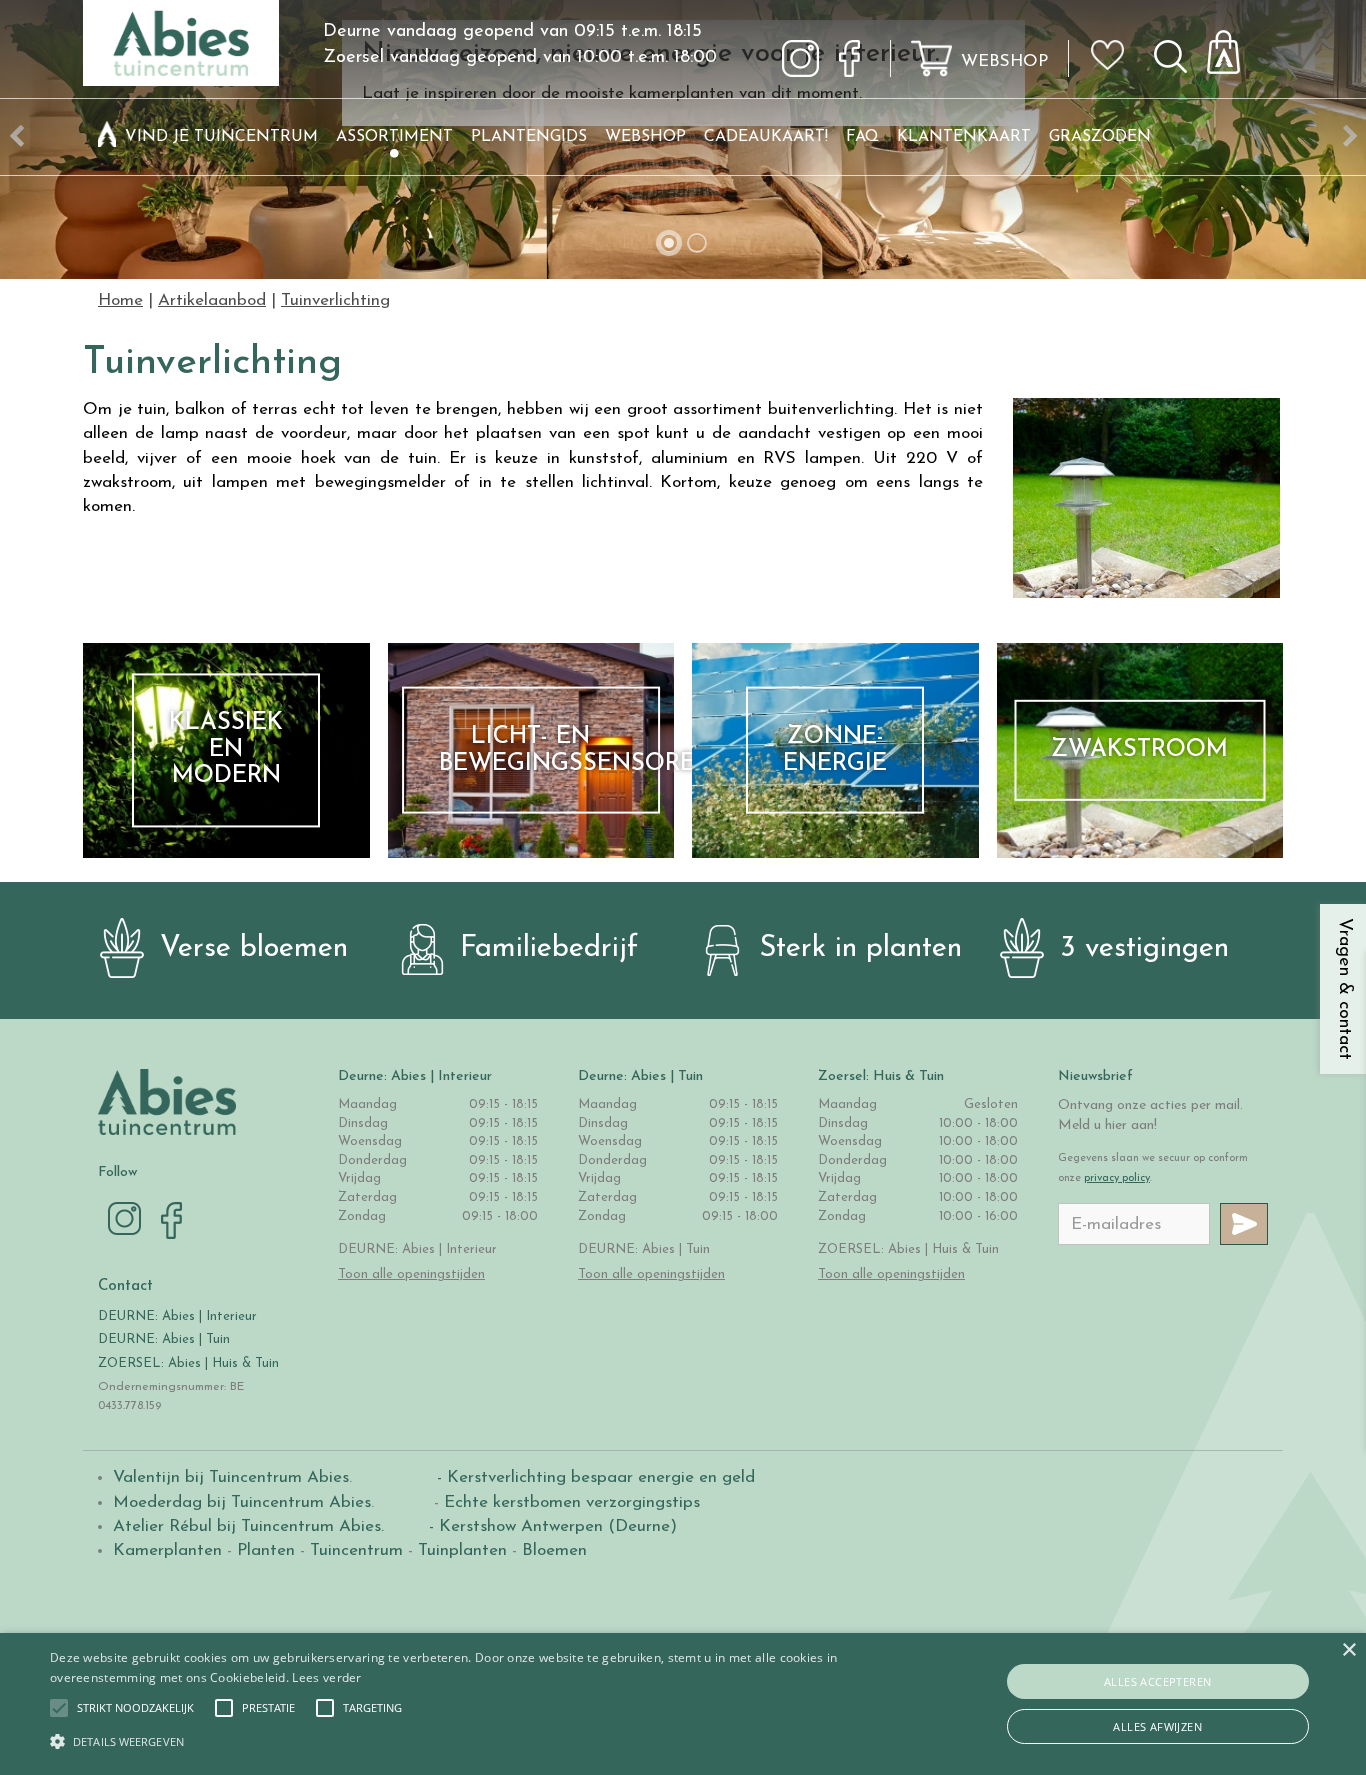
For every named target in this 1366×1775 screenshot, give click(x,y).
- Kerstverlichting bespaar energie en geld (593, 1477)
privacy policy (1117, 1178)
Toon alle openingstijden (411, 1274)
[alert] (683, 1704)
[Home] (107, 137)
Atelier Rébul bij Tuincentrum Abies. (248, 1526)
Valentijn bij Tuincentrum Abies (231, 1477)
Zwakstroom (1139, 750)
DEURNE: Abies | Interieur (177, 1316)
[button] (135, 1708)
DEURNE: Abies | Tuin (164, 1339)
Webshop (1004, 61)
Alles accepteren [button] (1157, 1681)
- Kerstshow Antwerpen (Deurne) (550, 1526)
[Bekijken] (1235, 46)
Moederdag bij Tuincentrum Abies (242, 1502)
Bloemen (554, 1550)
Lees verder (326, 1677)
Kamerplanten (167, 1550)
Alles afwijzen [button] (1157, 1726)
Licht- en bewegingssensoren (549, 750)
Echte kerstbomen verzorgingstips (572, 1502)
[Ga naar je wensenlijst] (1114, 63)
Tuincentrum (356, 1550)
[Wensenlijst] (1114, 41)
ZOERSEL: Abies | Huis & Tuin (190, 1363)
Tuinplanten (462, 1550)
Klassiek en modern (226, 750)
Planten (266, 1550)
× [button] (1348, 1650)
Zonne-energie (835, 750)
